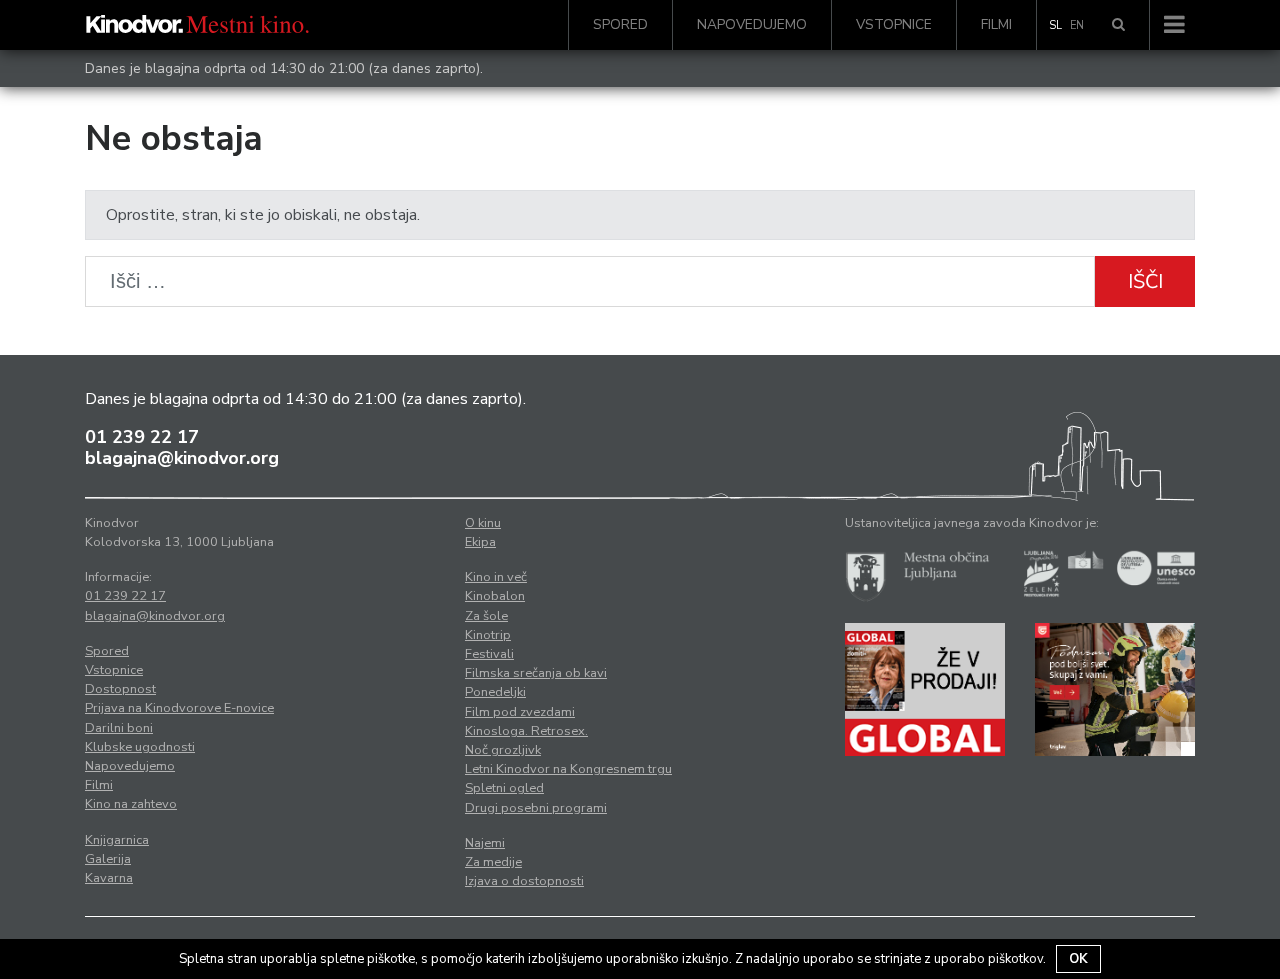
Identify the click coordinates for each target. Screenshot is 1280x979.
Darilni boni (119, 728)
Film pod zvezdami (520, 712)
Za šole (486, 616)
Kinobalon (495, 596)
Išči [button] (1145, 281)
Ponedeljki (495, 692)
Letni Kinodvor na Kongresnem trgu (568, 769)
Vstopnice (894, 24)
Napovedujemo (752, 24)
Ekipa (480, 542)
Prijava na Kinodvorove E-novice (179, 708)
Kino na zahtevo (131, 804)
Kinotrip (488, 635)
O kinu (483, 523)
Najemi (485, 843)
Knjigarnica (117, 840)
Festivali (489, 654)
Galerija (108, 859)
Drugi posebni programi (536, 808)
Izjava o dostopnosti (524, 881)
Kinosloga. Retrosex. (526, 731)
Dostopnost (120, 689)
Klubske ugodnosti (140, 747)
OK (1078, 959)
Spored (620, 24)
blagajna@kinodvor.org (182, 458)
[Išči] (1118, 25)
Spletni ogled (504, 788)
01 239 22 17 (142, 437)
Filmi (996, 24)
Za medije (493, 862)
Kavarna (109, 878)
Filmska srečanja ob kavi (536, 673)
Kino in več (496, 577)
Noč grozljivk (503, 750)
